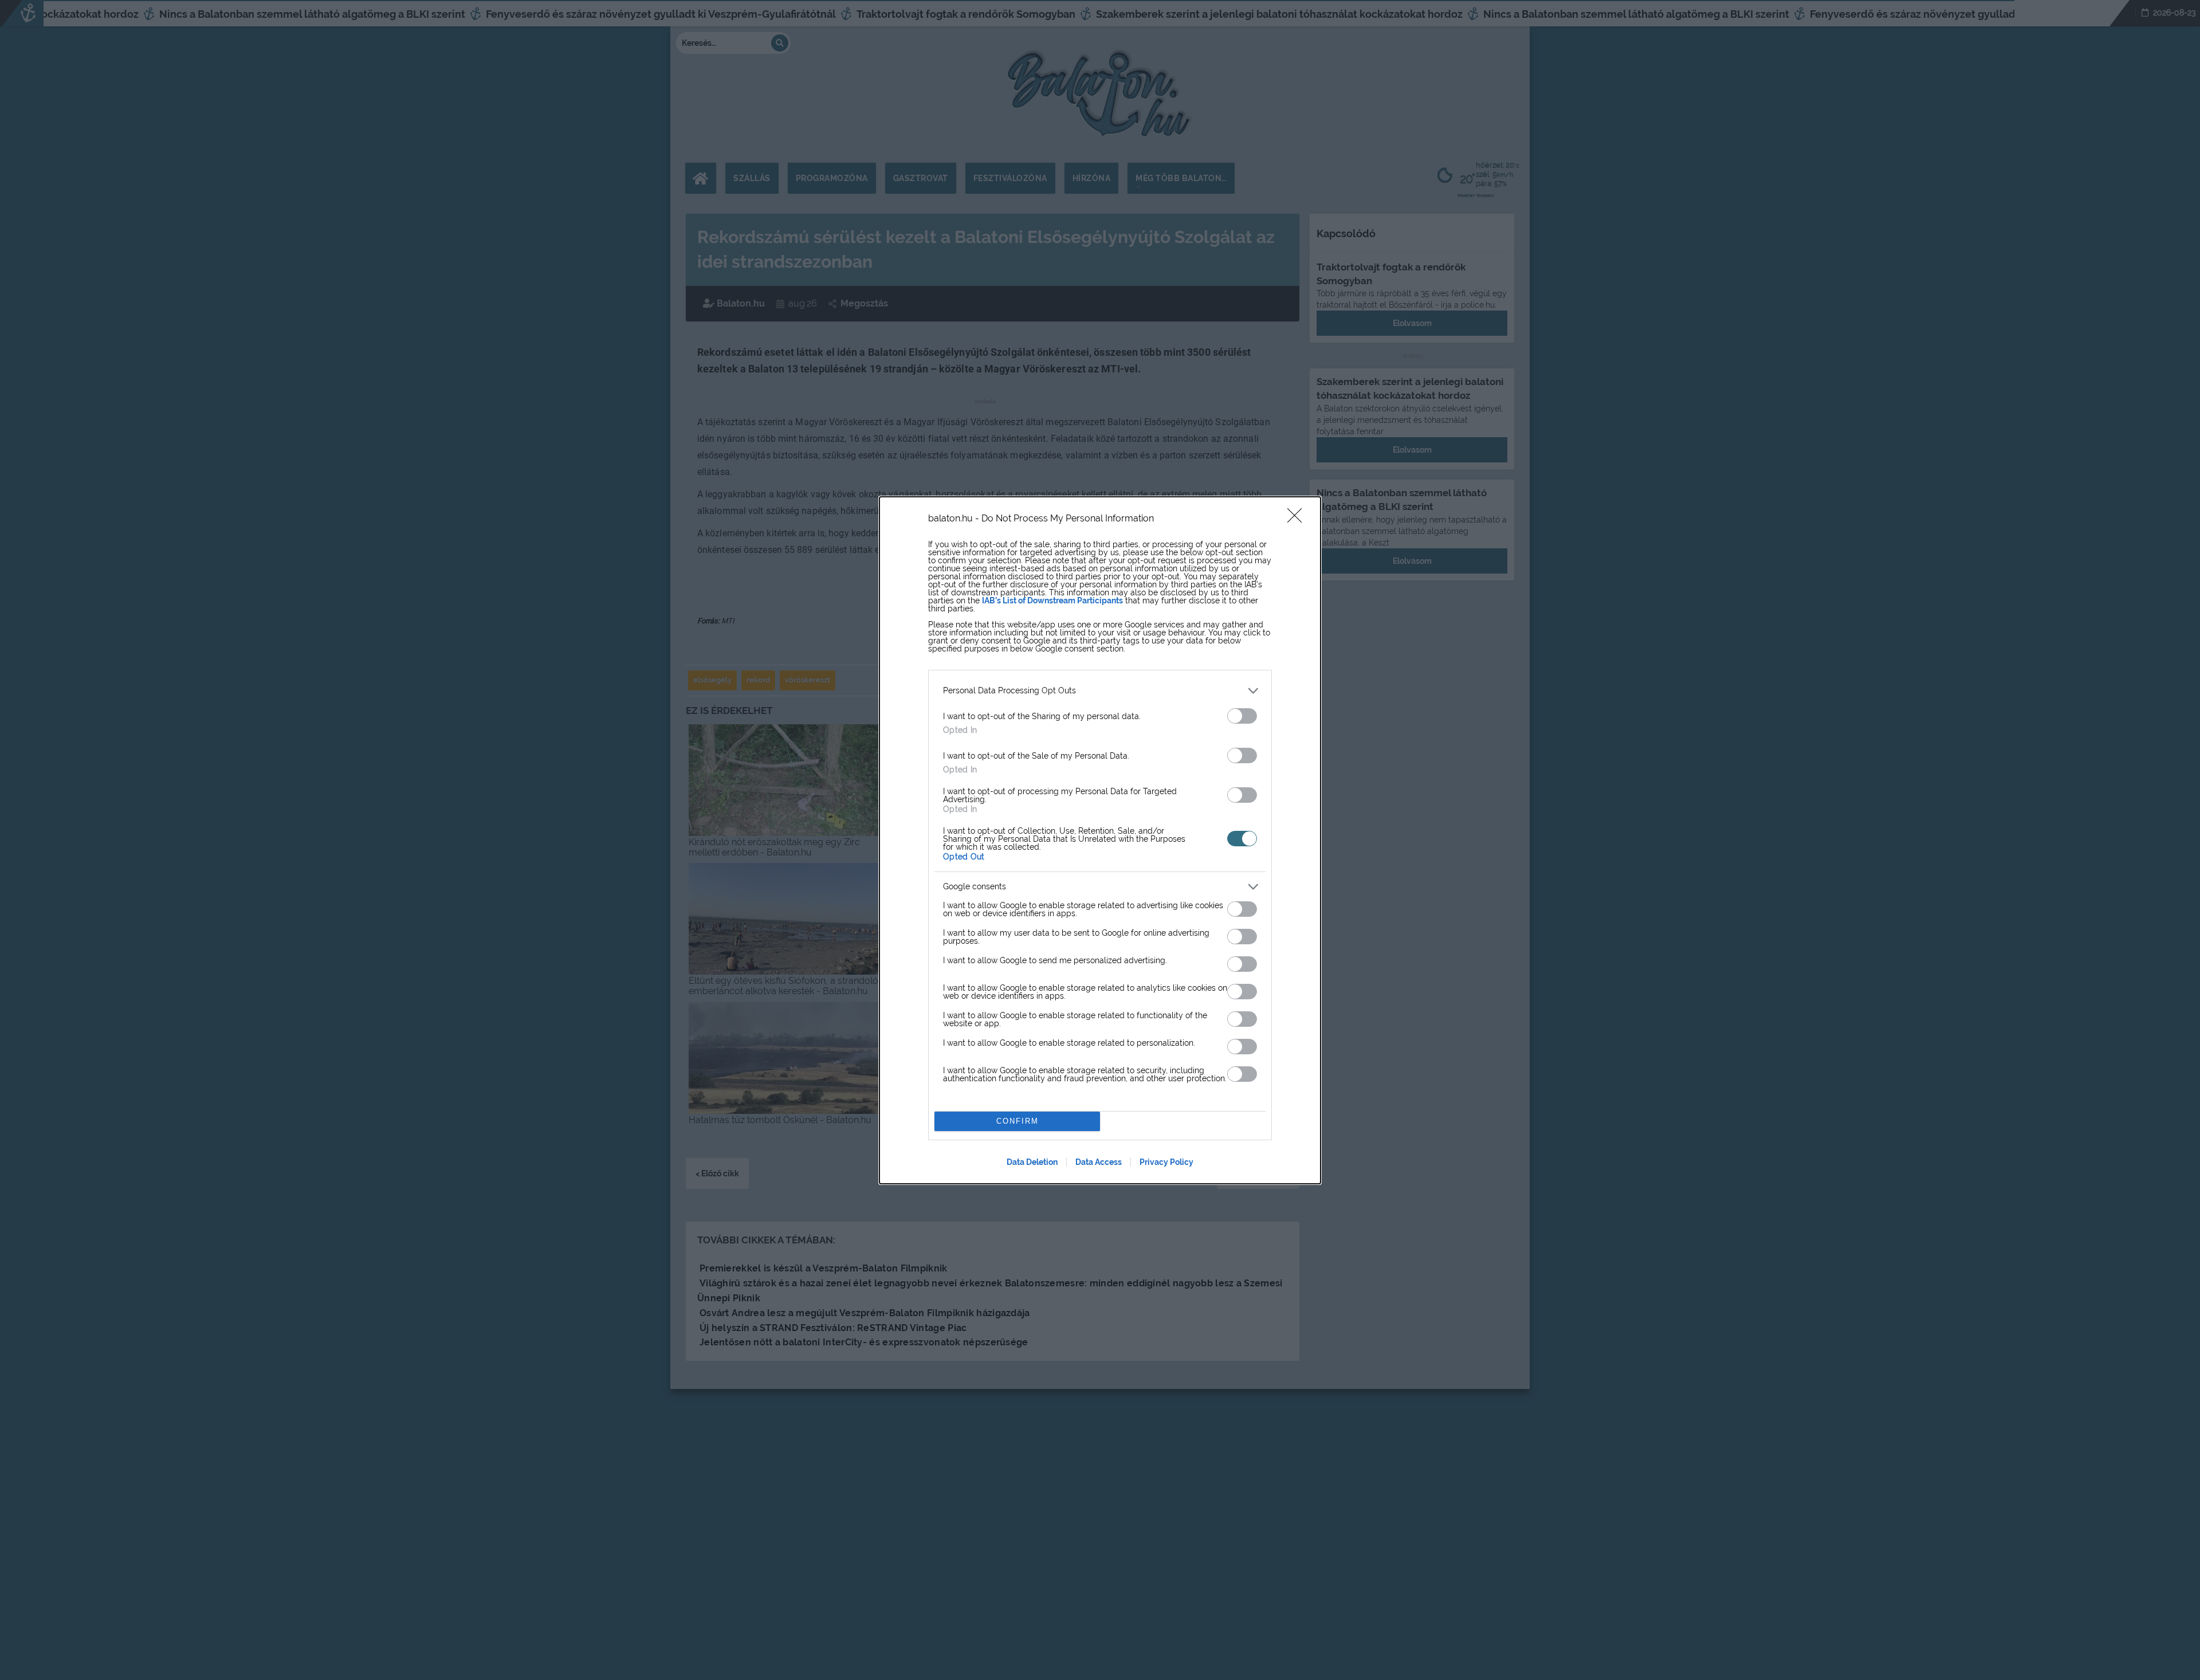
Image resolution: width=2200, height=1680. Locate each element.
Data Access (1099, 1162)
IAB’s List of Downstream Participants (1052, 600)
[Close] (1298, 519)
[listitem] (1100, 691)
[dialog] (1100, 840)
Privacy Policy (1166, 1162)
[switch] (1242, 716)
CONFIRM (1017, 1121)
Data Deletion (1032, 1162)
